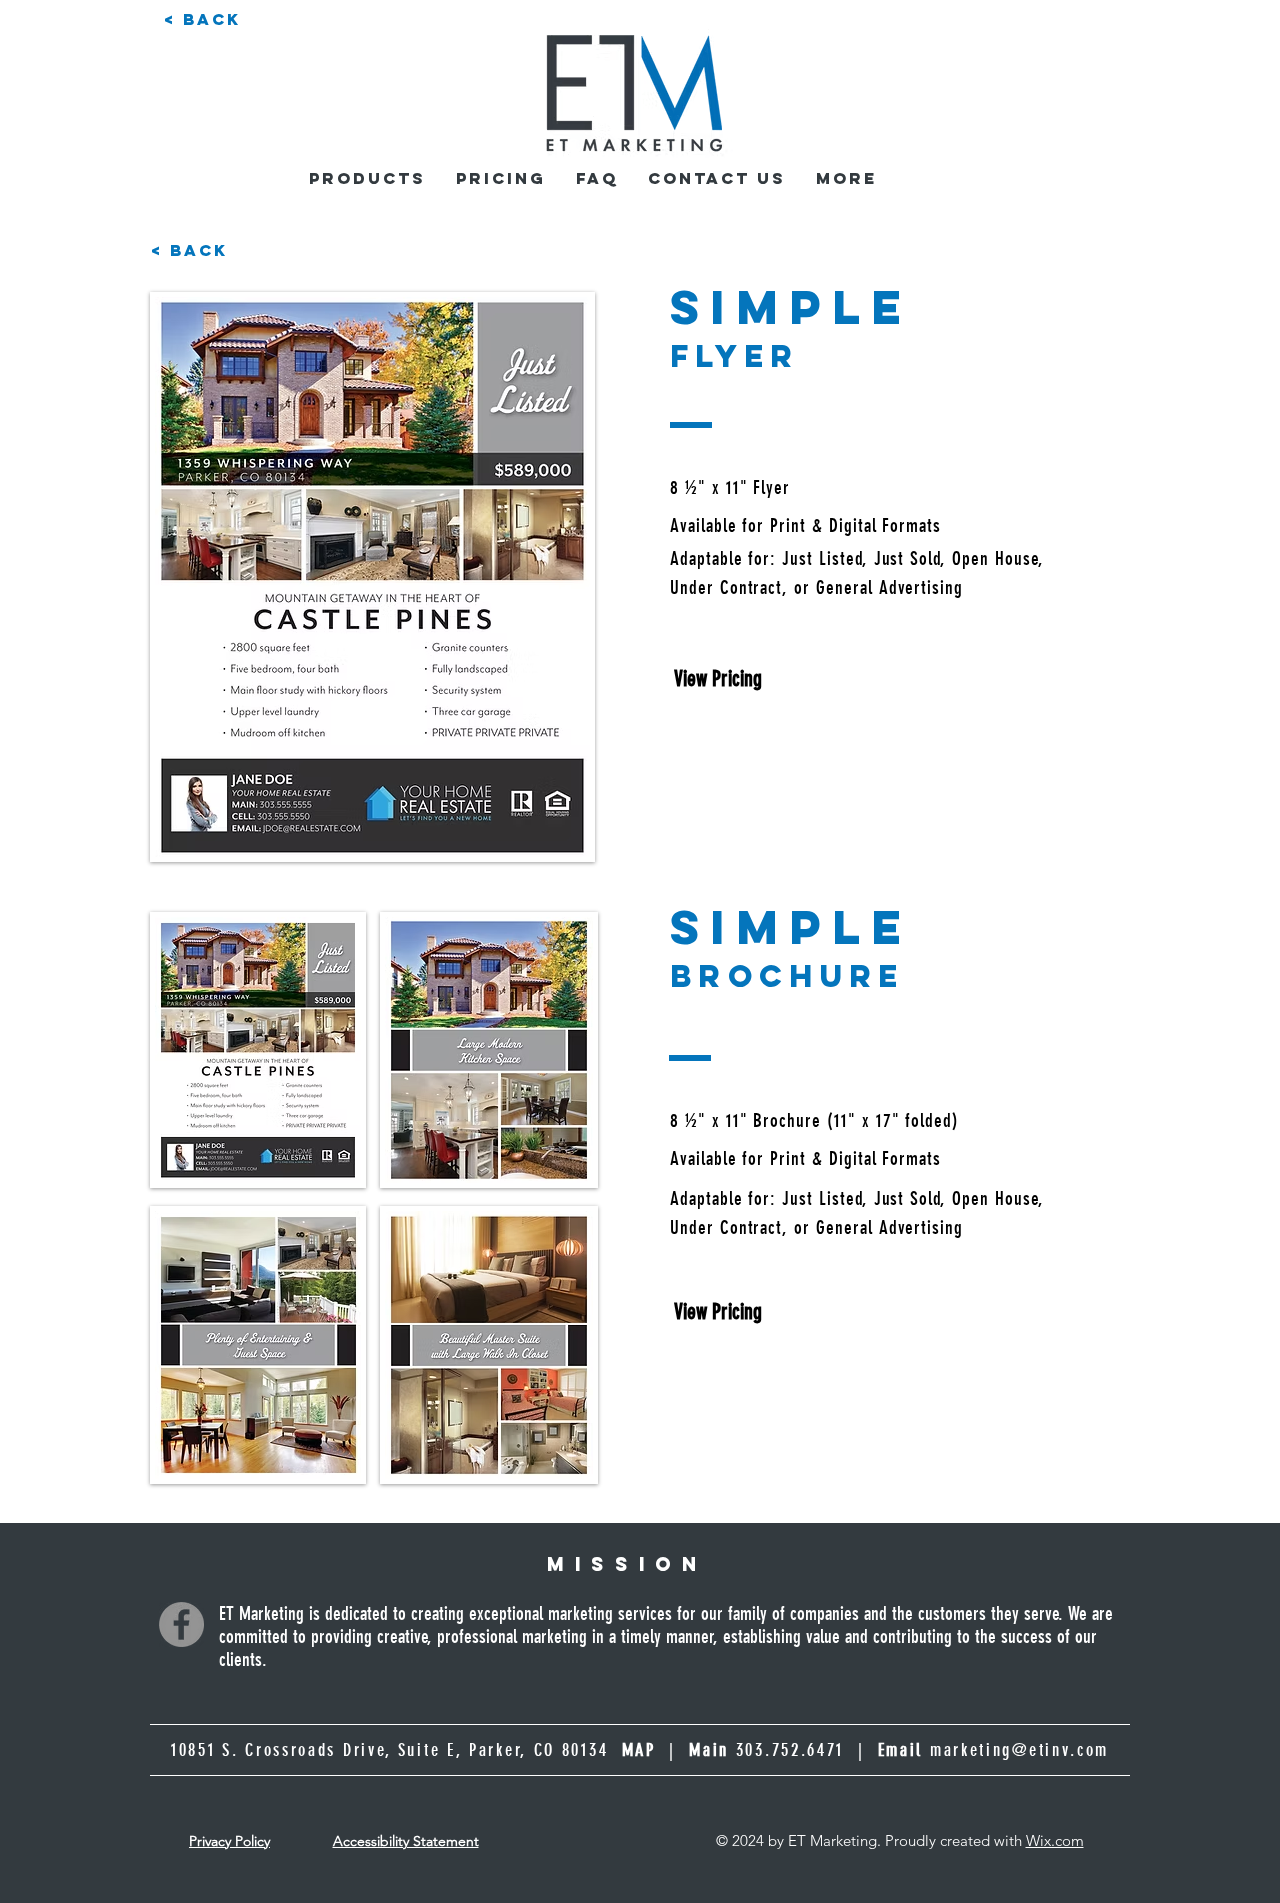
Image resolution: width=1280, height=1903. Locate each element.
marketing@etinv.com (1019, 1750)
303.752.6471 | (829, 1750)
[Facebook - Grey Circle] (181, 1624)
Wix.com (1055, 1840)
